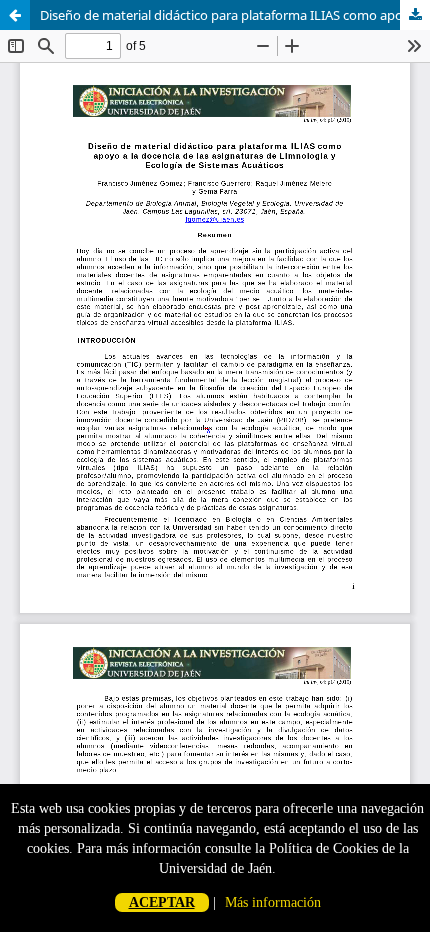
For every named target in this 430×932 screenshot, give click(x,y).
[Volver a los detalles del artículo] (15, 15)
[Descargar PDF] (415, 15)
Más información (273, 902)
